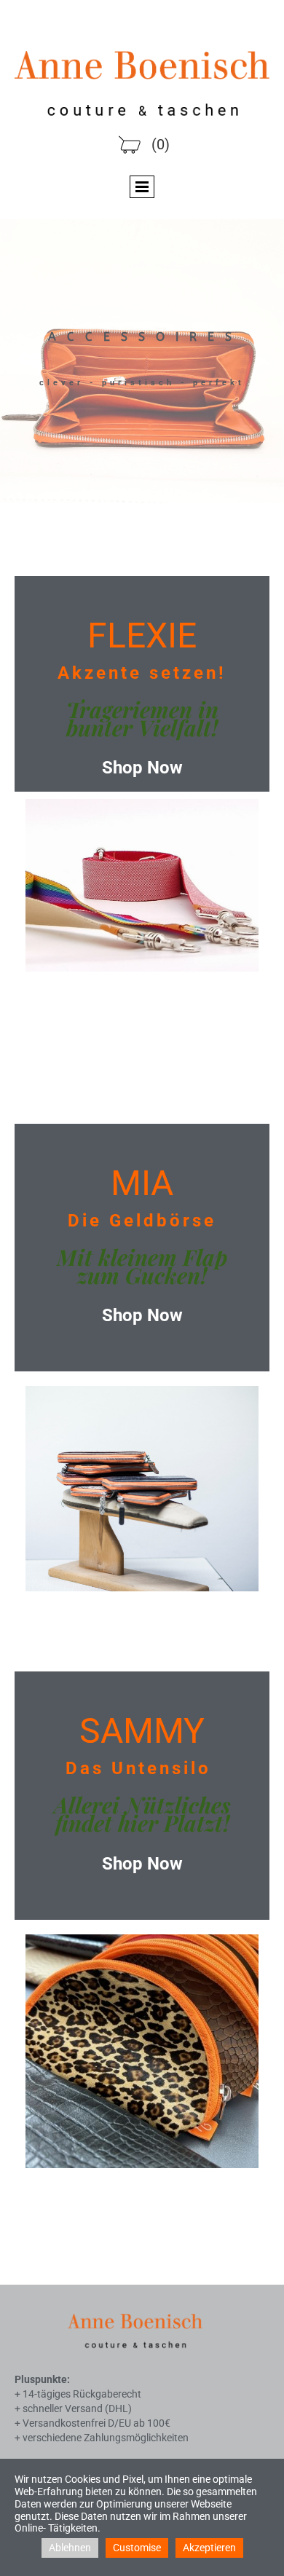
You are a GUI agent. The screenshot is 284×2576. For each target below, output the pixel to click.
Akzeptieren (209, 2548)
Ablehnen (70, 2548)
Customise (137, 2548)
